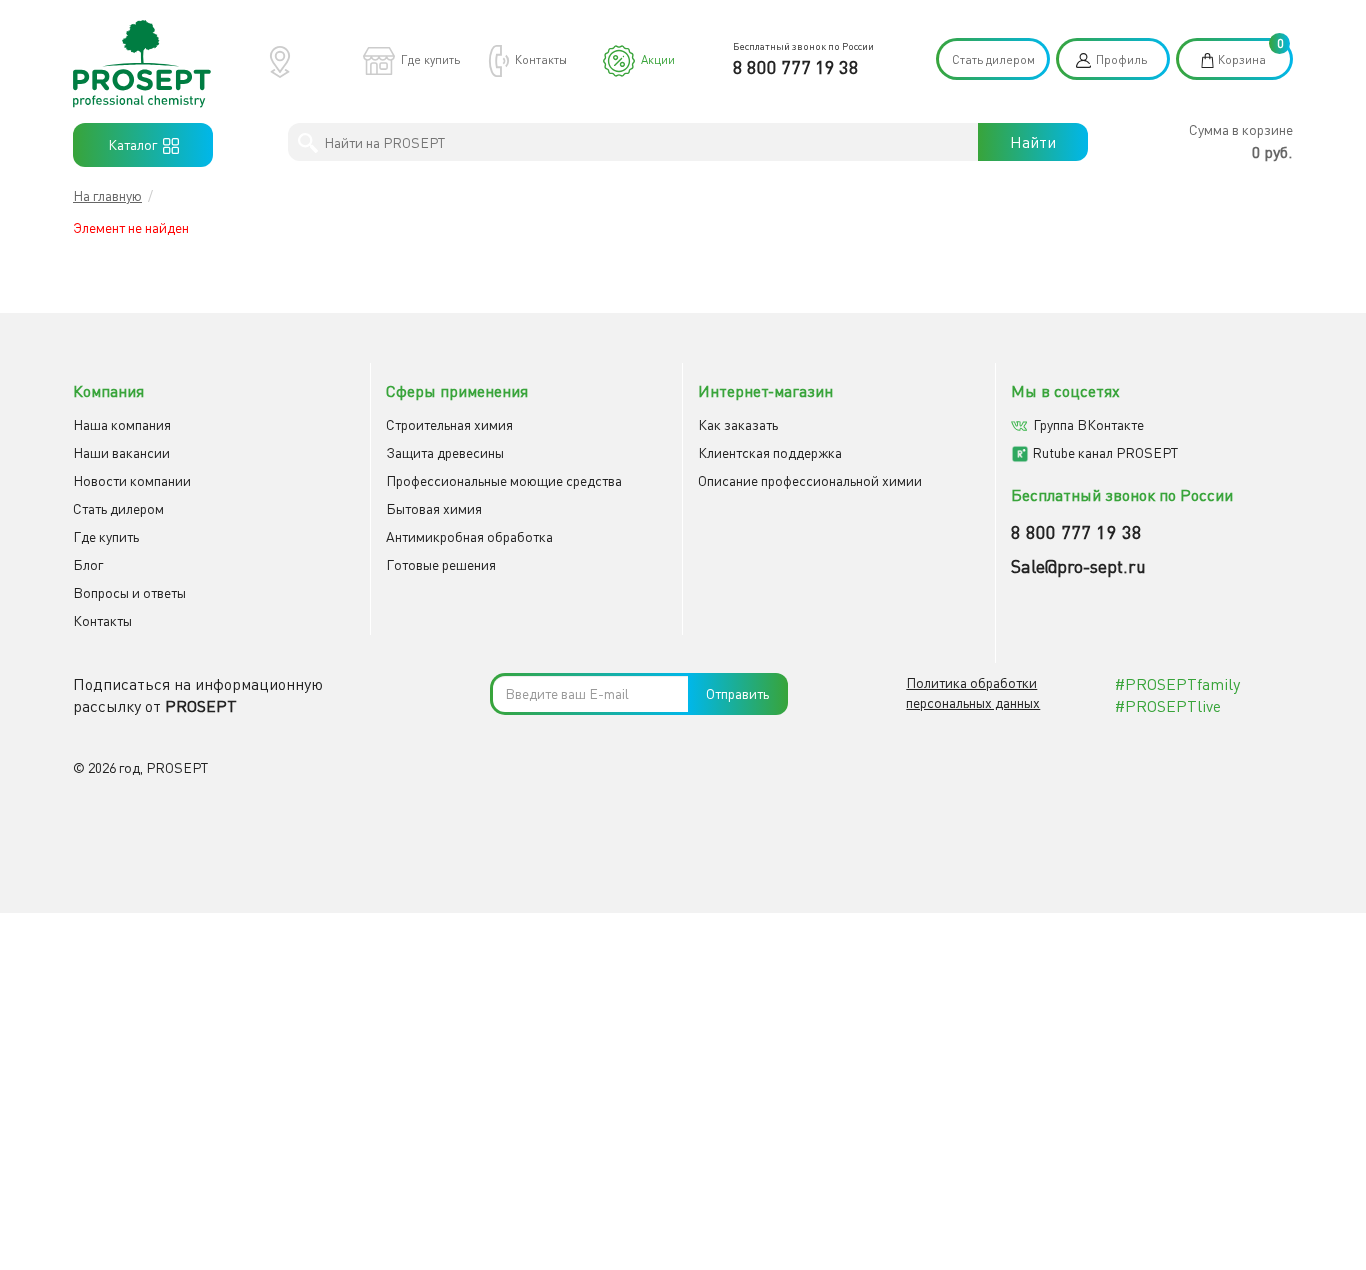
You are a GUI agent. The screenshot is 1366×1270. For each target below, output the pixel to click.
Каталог (135, 144)
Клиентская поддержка (770, 452)
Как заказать (738, 424)
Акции (658, 59)
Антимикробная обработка (469, 536)
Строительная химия (449, 424)
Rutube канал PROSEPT (1105, 452)
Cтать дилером (118, 508)
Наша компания (122, 424)
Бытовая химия (434, 508)
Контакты (541, 59)
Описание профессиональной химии (810, 480)
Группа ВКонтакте (1088, 424)
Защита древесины (445, 452)
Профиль (1121, 59)
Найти (1033, 142)
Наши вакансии (121, 452)
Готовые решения (441, 564)
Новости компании (132, 480)
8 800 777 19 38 (796, 67)
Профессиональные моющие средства (504, 480)
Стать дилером (993, 59)
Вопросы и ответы (129, 592)
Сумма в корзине (1241, 129)
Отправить (737, 693)
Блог (88, 564)
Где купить (430, 59)
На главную (107, 195)
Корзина (1242, 59)
